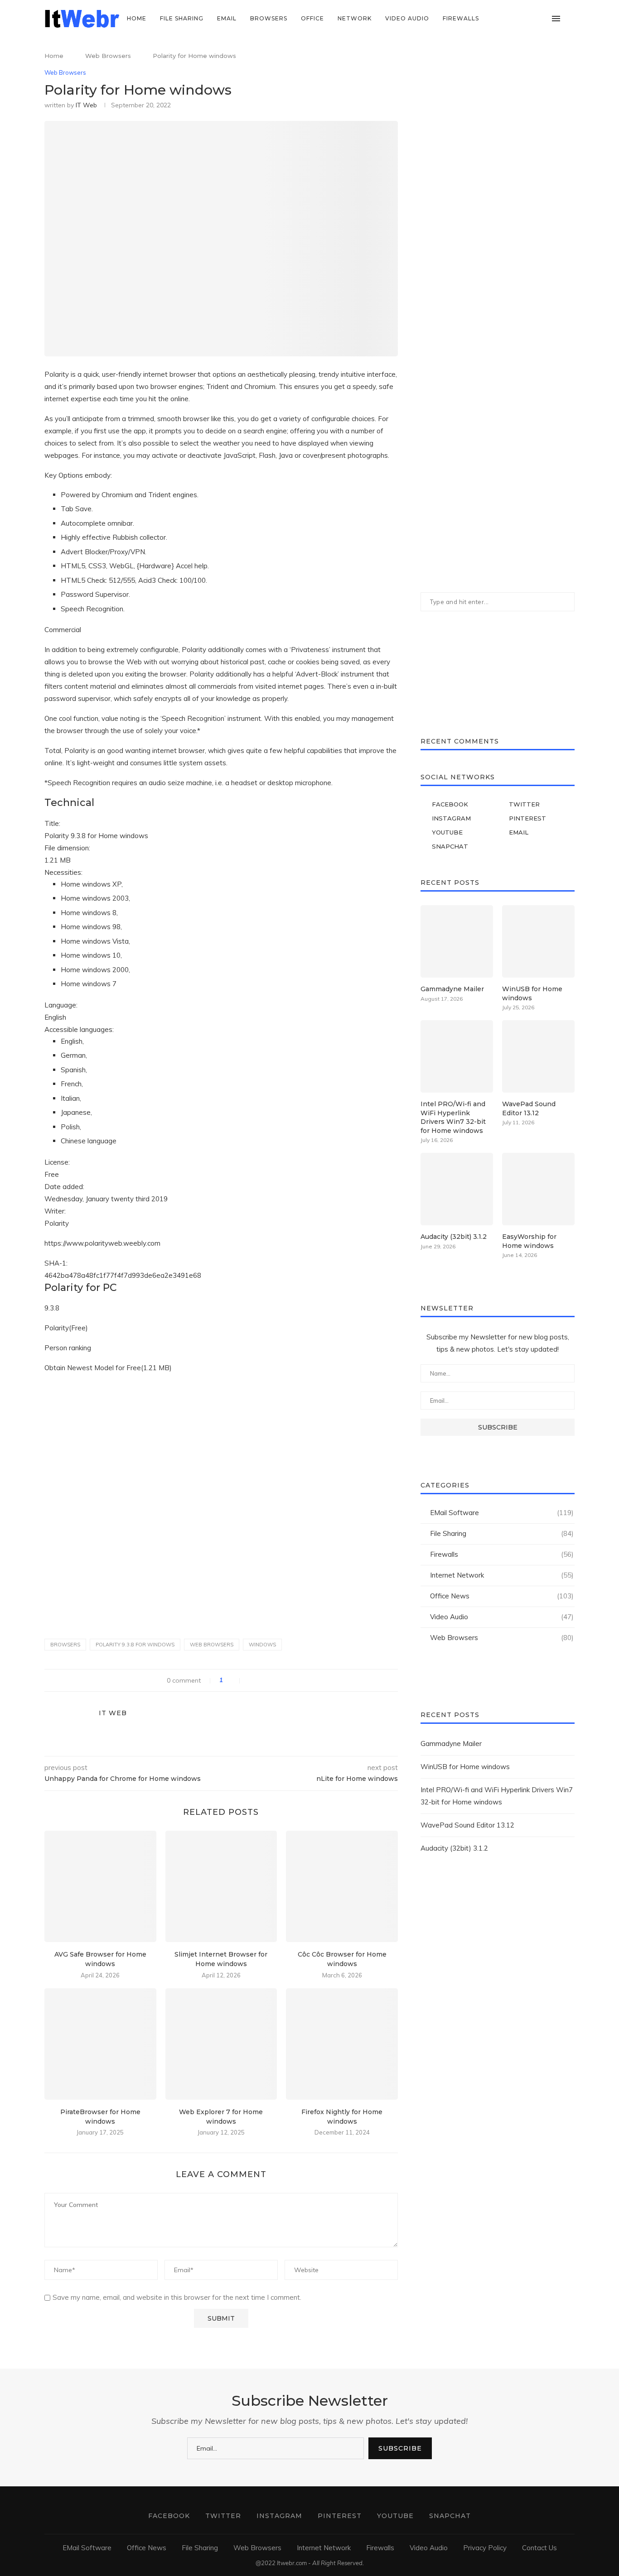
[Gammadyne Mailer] (457, 941)
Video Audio (407, 18)
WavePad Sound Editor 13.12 (529, 1108)
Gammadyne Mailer (452, 989)
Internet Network (502, 1575)
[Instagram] (514, 19)
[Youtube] (533, 19)
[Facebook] (495, 19)
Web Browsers (108, 56)
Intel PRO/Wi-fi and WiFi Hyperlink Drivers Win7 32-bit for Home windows (453, 1117)
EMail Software (502, 1513)
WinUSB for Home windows (532, 993)
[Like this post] (234, 1680)
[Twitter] (505, 19)
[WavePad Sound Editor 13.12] (538, 1056)
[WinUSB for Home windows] (538, 941)
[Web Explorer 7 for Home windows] (221, 2044)
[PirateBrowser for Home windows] (100, 2044)
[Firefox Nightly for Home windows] (342, 2044)
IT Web (86, 105)
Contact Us (539, 2548)
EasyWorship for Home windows (529, 1241)
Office (312, 18)
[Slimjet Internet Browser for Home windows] (221, 1887)
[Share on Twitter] (261, 1680)
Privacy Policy (485, 2548)
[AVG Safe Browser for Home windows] (100, 1887)
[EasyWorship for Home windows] (538, 1189)
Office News (502, 1596)
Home (137, 18)
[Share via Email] (280, 1680)
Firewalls (461, 18)
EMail (227, 18)
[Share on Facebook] (251, 1680)
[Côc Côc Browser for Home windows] (342, 1887)
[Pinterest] (524, 19)
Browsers (269, 18)
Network (355, 18)
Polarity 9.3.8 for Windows (135, 1645)
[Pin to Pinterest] (270, 1680)
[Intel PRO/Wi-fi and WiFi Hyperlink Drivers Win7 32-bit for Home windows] (457, 1056)
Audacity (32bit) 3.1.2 (454, 1237)
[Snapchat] (543, 19)
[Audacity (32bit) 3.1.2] (457, 1189)
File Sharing (182, 18)
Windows (262, 1645)
